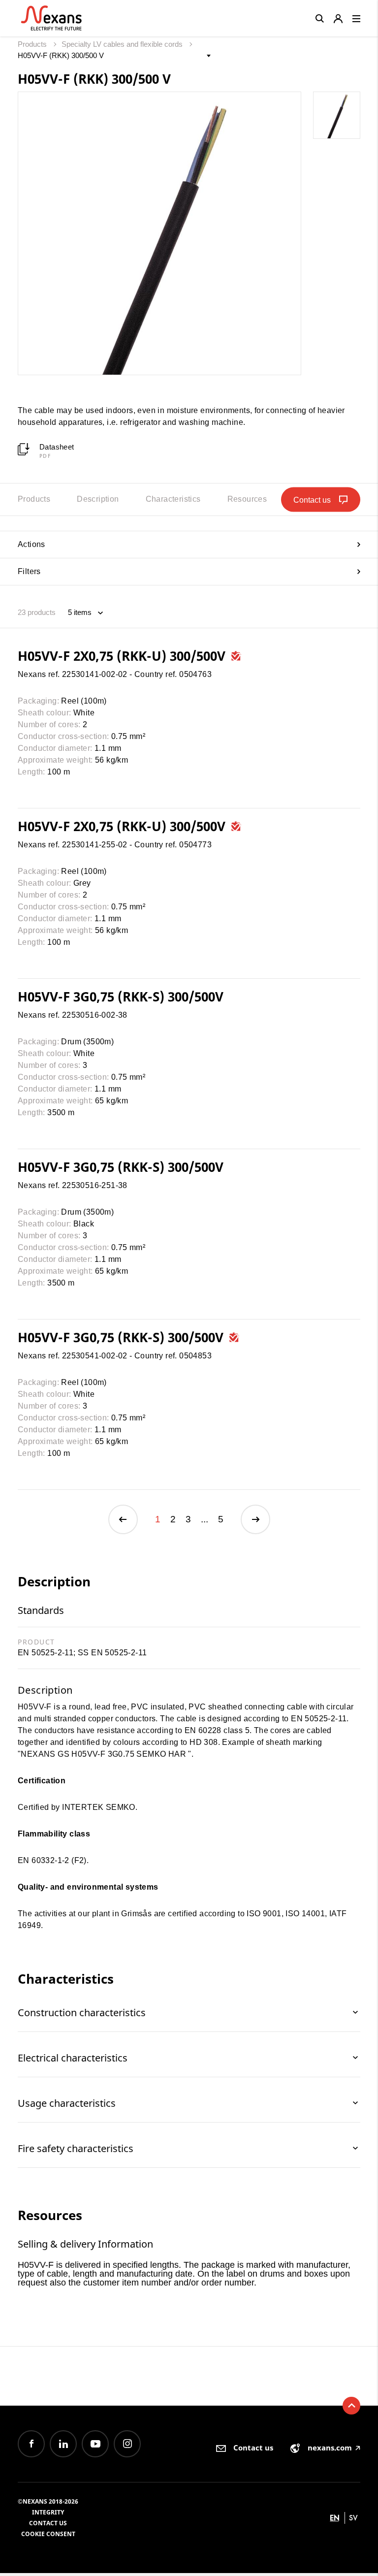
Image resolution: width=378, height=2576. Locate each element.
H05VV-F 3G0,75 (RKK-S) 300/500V (121, 997)
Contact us (48, 2523)
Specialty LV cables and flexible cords (123, 44)
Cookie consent (48, 2534)
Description (98, 499)
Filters (29, 571)
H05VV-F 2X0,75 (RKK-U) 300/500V (123, 656)
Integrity (48, 2512)
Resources (247, 499)
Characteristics (173, 499)
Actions (31, 544)
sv (353, 2518)
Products (33, 44)
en (335, 2518)
